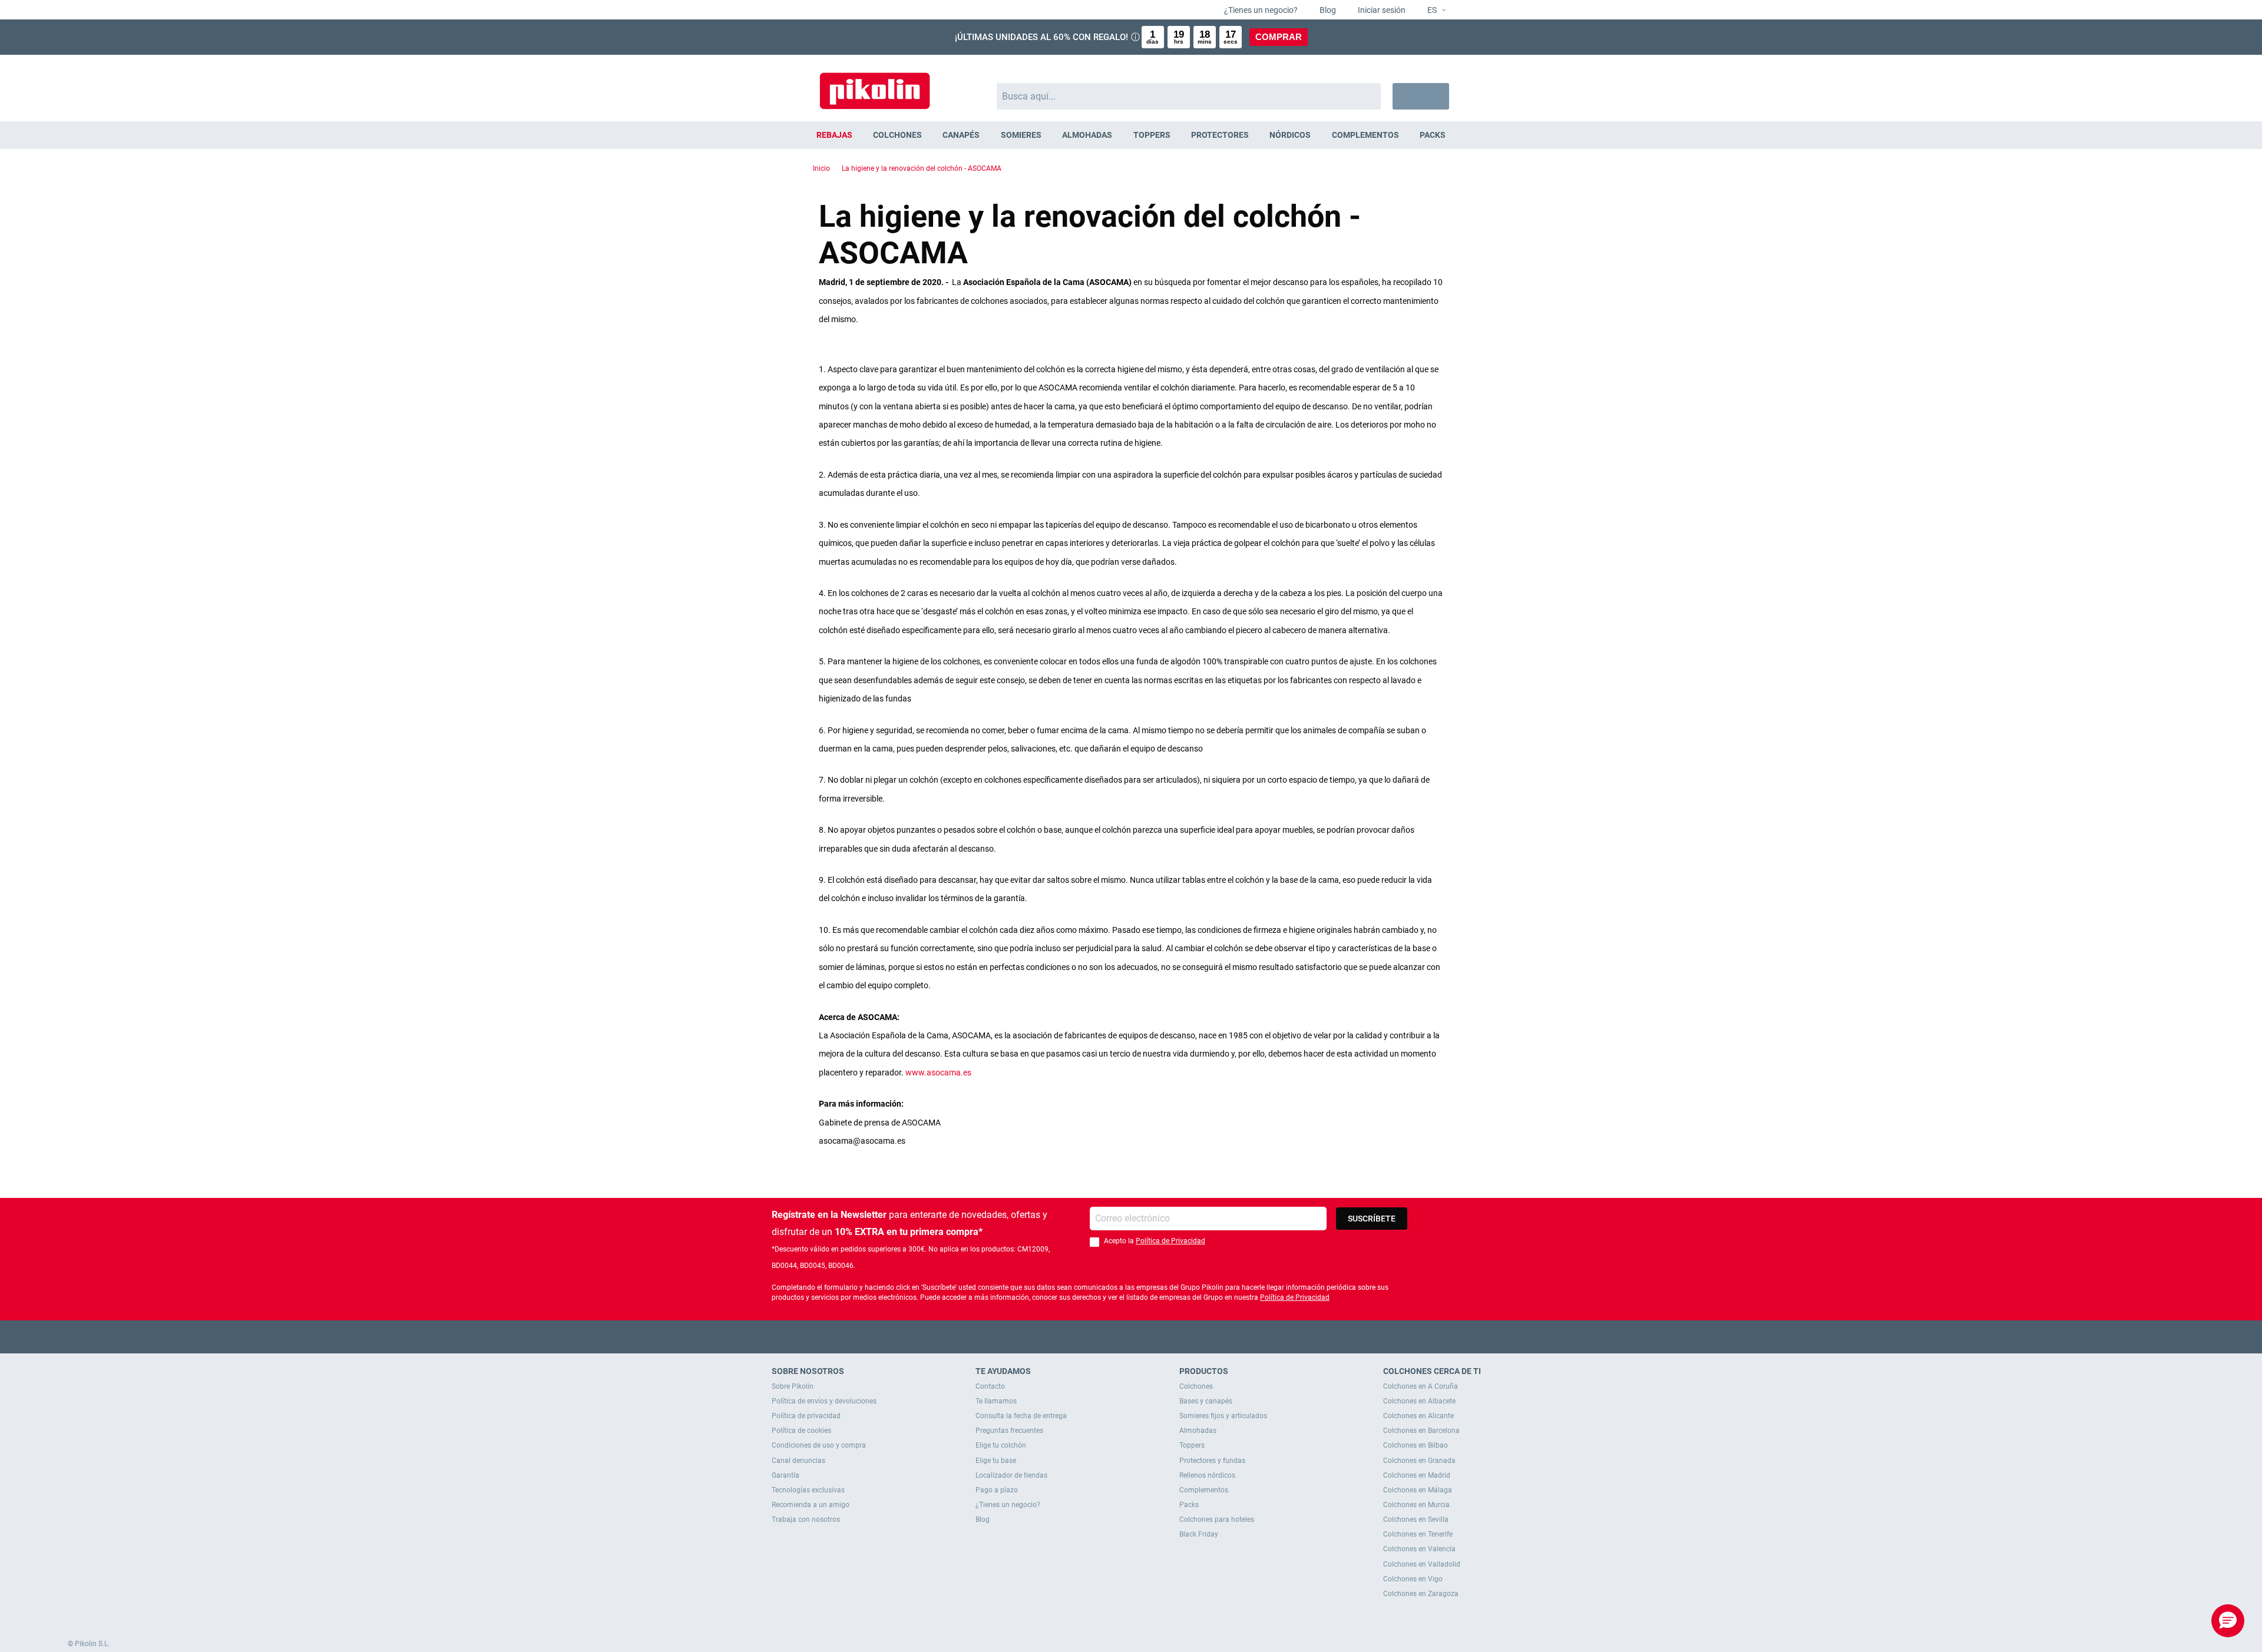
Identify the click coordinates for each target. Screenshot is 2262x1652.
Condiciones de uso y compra (819, 1445)
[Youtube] (1131, 1337)
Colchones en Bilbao (1416, 1445)
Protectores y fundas (1212, 1461)
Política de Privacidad (1170, 1241)
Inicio (821, 168)
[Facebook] (1085, 1337)
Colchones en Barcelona (1421, 1431)
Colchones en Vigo (1413, 1579)
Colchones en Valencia (1419, 1549)
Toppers (1192, 1445)
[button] (1432, 11)
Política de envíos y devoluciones (824, 1401)
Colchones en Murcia (1416, 1505)
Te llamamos (996, 1401)
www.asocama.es (938, 1072)
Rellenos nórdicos (1207, 1475)
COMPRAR (1279, 37)
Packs (1189, 1505)
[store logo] (875, 85)
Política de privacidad (806, 1416)
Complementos (1204, 1490)
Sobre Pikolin (793, 1386)
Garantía (786, 1475)
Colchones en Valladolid (1422, 1564)
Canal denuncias (798, 1461)
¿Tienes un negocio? (1260, 10)
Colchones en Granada (1419, 1461)
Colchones (1196, 1386)
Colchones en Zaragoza (1421, 1594)
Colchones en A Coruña (1421, 1386)
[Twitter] (1108, 1337)
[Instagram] (1154, 1337)
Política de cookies (801, 1431)
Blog (1327, 10)
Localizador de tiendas (1011, 1475)
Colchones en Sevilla (1416, 1519)
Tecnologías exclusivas (808, 1490)
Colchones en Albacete (1419, 1401)
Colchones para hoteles (1217, 1519)
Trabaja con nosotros (806, 1519)
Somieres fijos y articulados (1223, 1416)
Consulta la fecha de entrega (1021, 1416)
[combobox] (1189, 96)
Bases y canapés (1206, 1401)
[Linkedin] (1177, 1337)
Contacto (990, 1386)
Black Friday (1199, 1534)
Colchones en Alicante (1418, 1416)
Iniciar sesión (1381, 10)
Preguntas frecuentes (1009, 1431)
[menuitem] (834, 135)
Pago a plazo (997, 1490)
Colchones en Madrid (1417, 1475)
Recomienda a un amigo (811, 1505)
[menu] (1131, 135)
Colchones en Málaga (1418, 1490)
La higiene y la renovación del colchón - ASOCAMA (922, 168)
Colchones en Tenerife (1418, 1534)
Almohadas (1198, 1431)
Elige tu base (996, 1461)
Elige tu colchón (1001, 1445)
